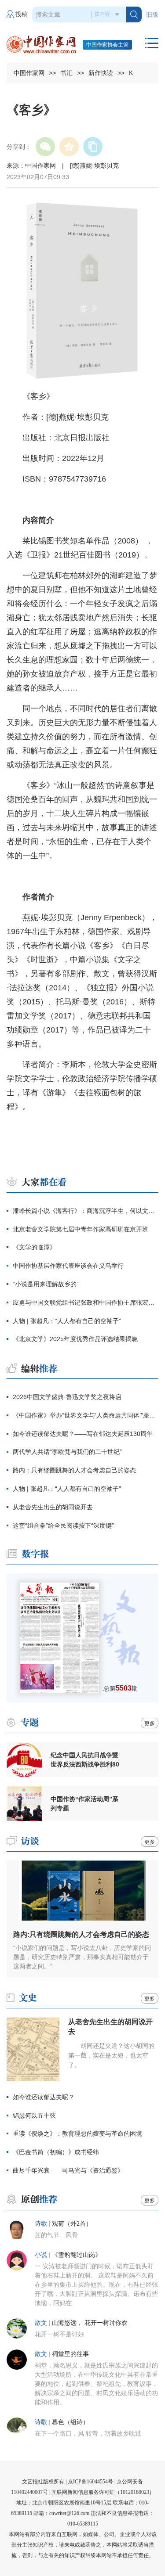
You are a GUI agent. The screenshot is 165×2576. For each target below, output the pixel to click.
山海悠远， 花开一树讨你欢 (90, 2323)
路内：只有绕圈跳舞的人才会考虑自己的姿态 (74, 1470)
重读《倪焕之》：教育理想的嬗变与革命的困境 (77, 2133)
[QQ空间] (69, 147)
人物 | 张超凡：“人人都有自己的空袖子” (67, 1321)
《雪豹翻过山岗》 (77, 2255)
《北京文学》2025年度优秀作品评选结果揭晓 (75, 1339)
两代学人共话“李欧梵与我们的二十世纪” (67, 1452)
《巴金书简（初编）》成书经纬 (56, 2152)
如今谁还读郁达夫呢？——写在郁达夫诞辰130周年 (83, 1434)
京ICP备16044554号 (90, 2482)
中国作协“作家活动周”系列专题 (84, 1804)
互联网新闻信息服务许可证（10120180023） (103, 2492)
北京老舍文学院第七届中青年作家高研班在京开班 (81, 1229)
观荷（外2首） (72, 2224)
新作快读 (101, 73)
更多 (150, 1723)
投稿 (22, 14)
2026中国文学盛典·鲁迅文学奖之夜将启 (67, 1397)
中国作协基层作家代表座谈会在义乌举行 (68, 1266)
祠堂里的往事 (70, 2354)
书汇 (66, 73)
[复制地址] (93, 147)
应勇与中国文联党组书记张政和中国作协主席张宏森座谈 (86, 1302)
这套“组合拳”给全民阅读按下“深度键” (63, 1525)
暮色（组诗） (70, 2422)
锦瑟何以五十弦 (34, 2115)
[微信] (45, 147)
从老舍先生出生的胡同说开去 (53, 1507)
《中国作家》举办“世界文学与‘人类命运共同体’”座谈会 (86, 1415)
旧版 (152, 15)
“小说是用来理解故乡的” (46, 1284)
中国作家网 (29, 73)
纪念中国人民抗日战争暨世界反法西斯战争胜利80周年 (85, 1760)
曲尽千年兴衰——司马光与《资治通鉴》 (68, 2170)
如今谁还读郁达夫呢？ (44, 2097)
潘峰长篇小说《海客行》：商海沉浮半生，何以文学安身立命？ (86, 1211)
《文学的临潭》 (34, 1247)
